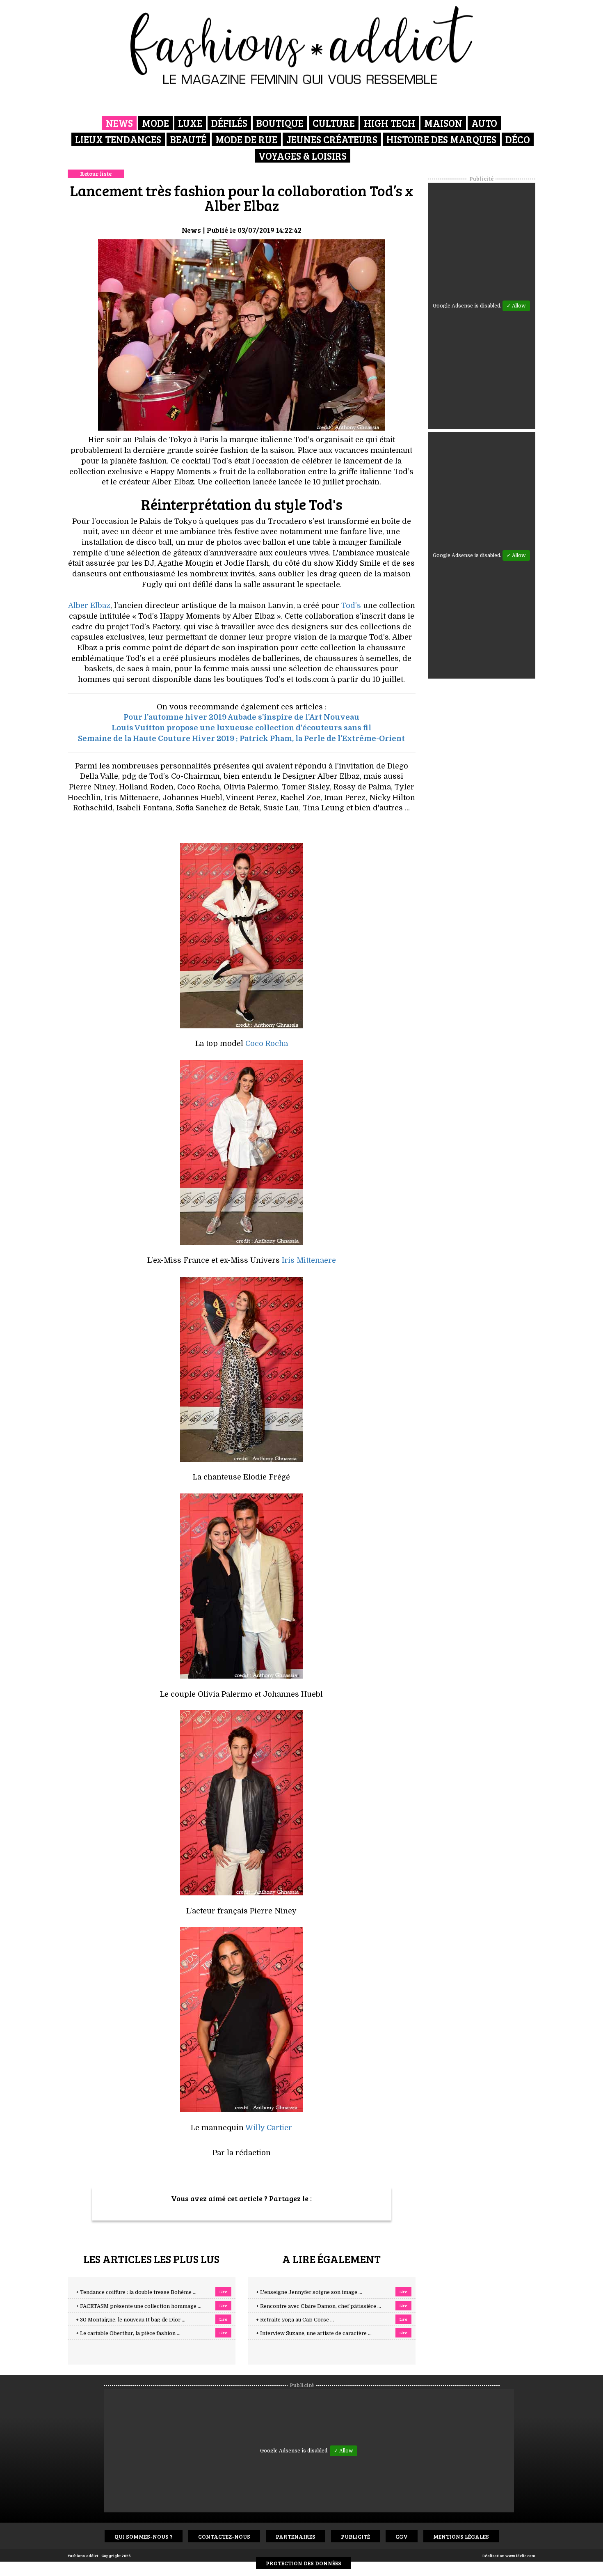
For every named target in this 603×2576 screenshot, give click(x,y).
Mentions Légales (461, 2536)
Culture (334, 123)
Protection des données (304, 2563)
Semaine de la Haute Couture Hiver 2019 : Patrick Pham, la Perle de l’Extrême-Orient (241, 739)
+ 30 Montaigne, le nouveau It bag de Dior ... (131, 2320)
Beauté (188, 139)
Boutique (280, 123)
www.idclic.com (520, 2555)
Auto (484, 123)
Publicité (355, 2536)
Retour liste (96, 173)
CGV (402, 2536)
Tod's (351, 606)
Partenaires (296, 2536)
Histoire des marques (441, 139)
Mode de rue (246, 139)
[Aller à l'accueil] (302, 45)
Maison (443, 123)
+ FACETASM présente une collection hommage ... (139, 2306)
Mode (155, 123)
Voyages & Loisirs (303, 156)
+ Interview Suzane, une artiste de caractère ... (314, 2333)
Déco (518, 139)
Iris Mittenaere (309, 1260)
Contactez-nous (224, 2536)
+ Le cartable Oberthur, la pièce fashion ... (128, 2333)
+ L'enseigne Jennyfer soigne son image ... (309, 2292)
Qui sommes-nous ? (144, 2536)
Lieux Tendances (118, 139)
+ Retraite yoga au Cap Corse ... (295, 2320)
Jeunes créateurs (332, 139)
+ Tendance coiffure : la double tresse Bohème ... (136, 2292)
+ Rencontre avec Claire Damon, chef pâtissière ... (319, 2306)
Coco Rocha (267, 1044)
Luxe (190, 123)
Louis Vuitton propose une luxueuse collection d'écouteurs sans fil (241, 728)
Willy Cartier (269, 2128)
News (119, 123)
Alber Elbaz (89, 606)
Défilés (229, 123)
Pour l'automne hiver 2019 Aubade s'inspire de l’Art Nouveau (241, 717)
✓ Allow (516, 306)
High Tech (389, 123)
